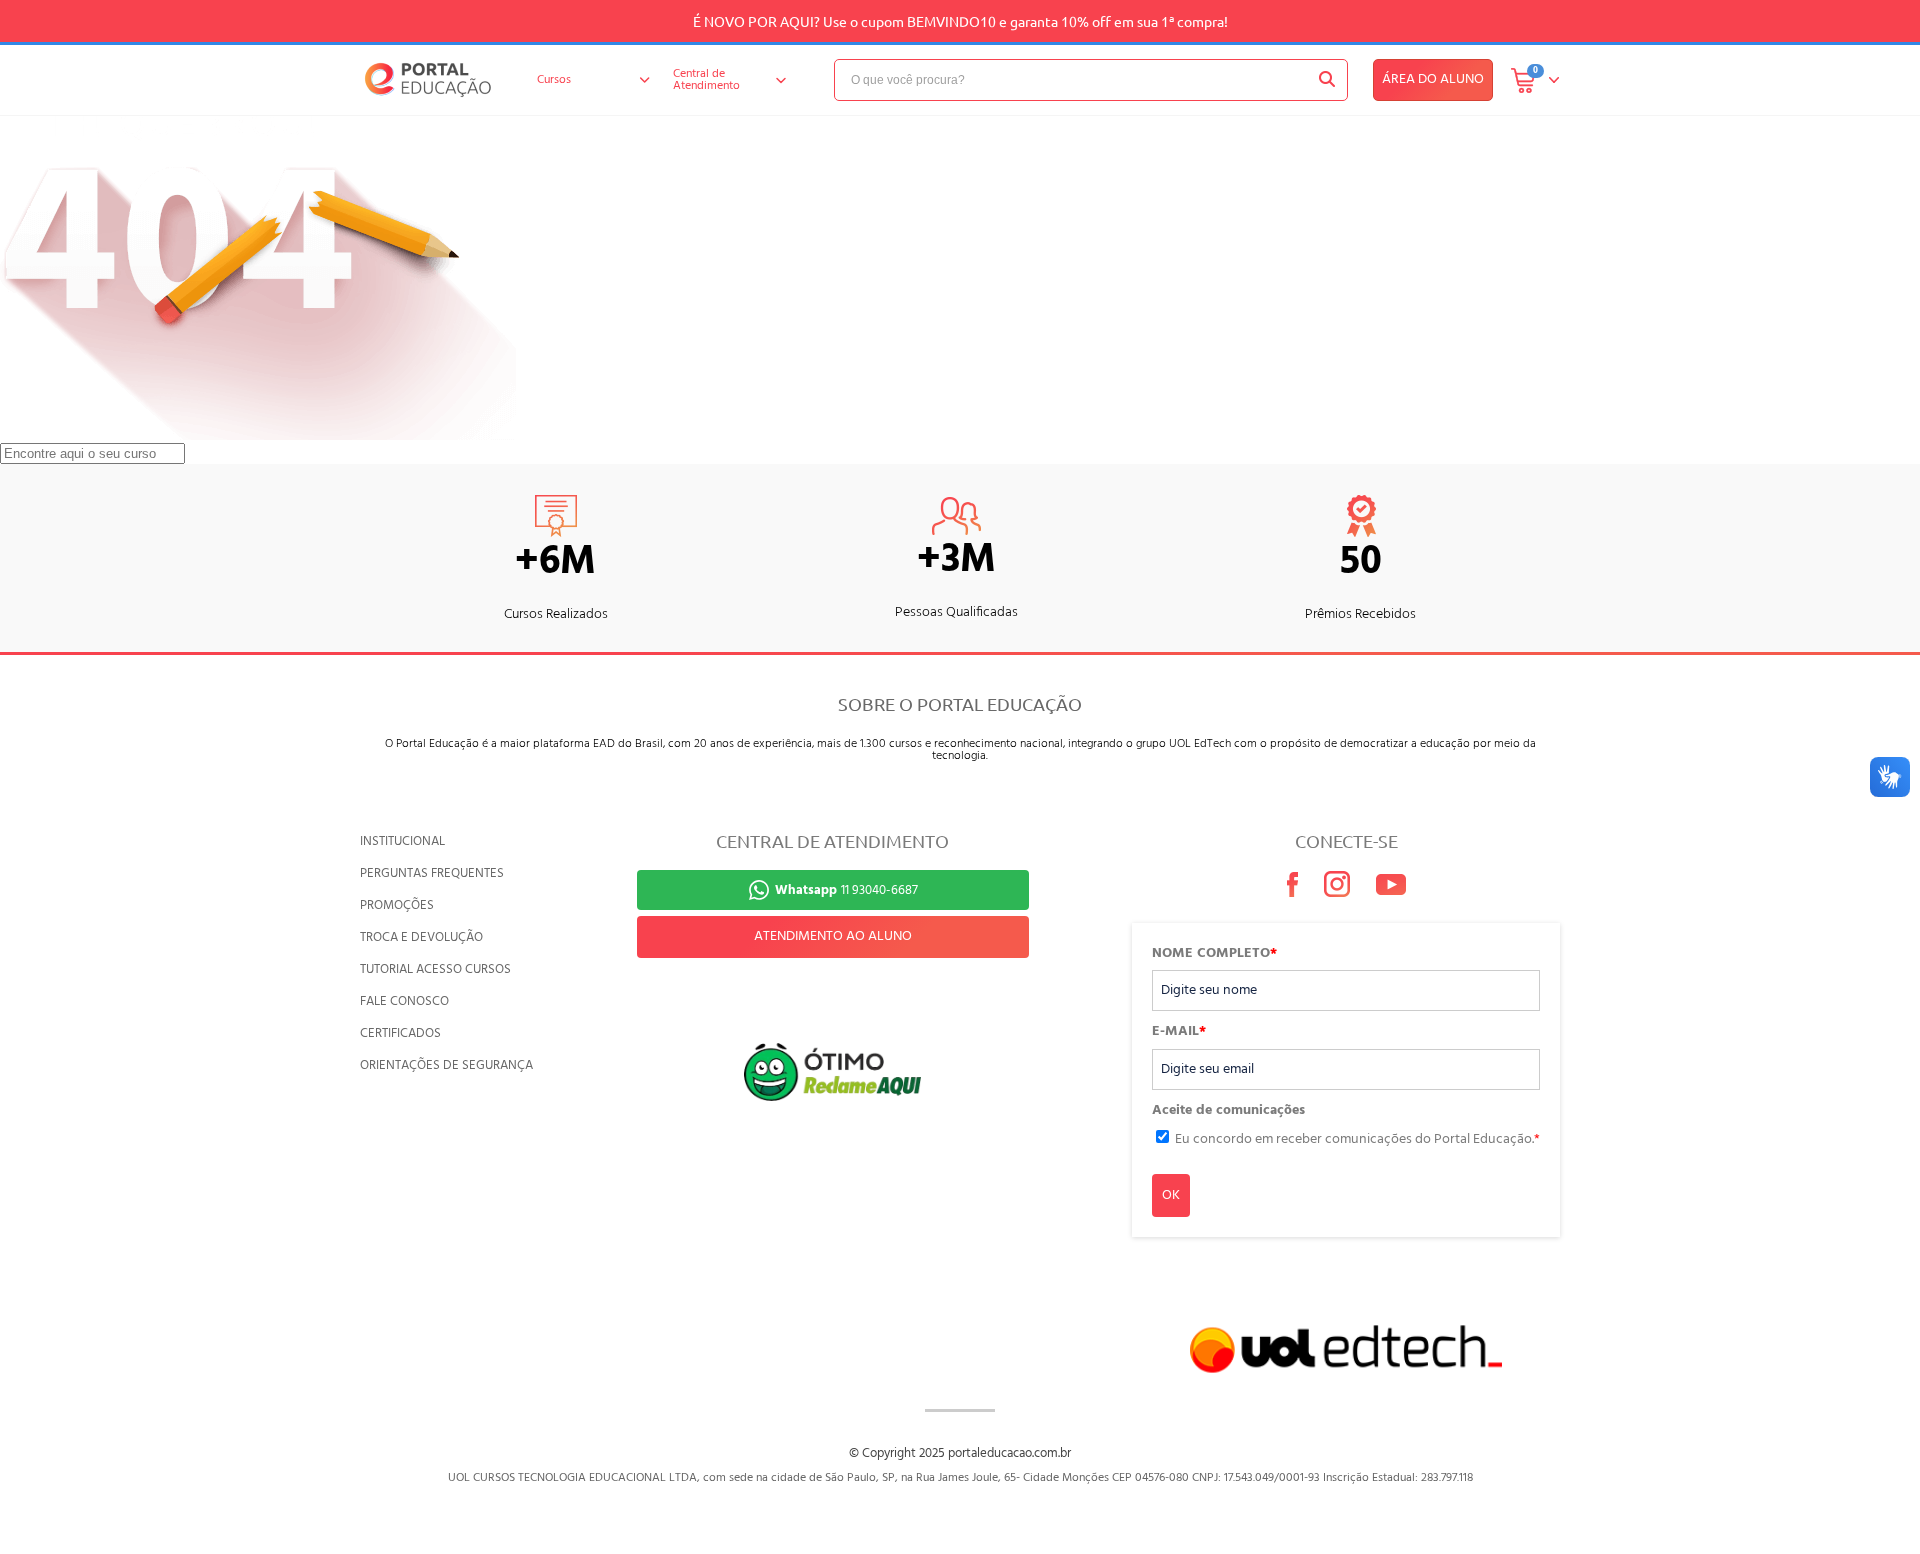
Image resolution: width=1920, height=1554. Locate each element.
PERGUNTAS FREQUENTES (432, 873)
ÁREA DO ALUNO (1433, 79)
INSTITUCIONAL (402, 841)
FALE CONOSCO (404, 1001)
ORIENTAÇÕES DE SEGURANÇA (446, 1065)
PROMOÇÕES (397, 905)
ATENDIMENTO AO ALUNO (833, 936)
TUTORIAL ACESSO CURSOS (435, 969)
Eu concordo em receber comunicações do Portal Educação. (1357, 1139)
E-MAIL (1179, 1032)
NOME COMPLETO (1214, 954)
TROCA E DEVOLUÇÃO (421, 937)
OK (1171, 1195)
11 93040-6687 (846, 890)
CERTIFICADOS (400, 1033)
